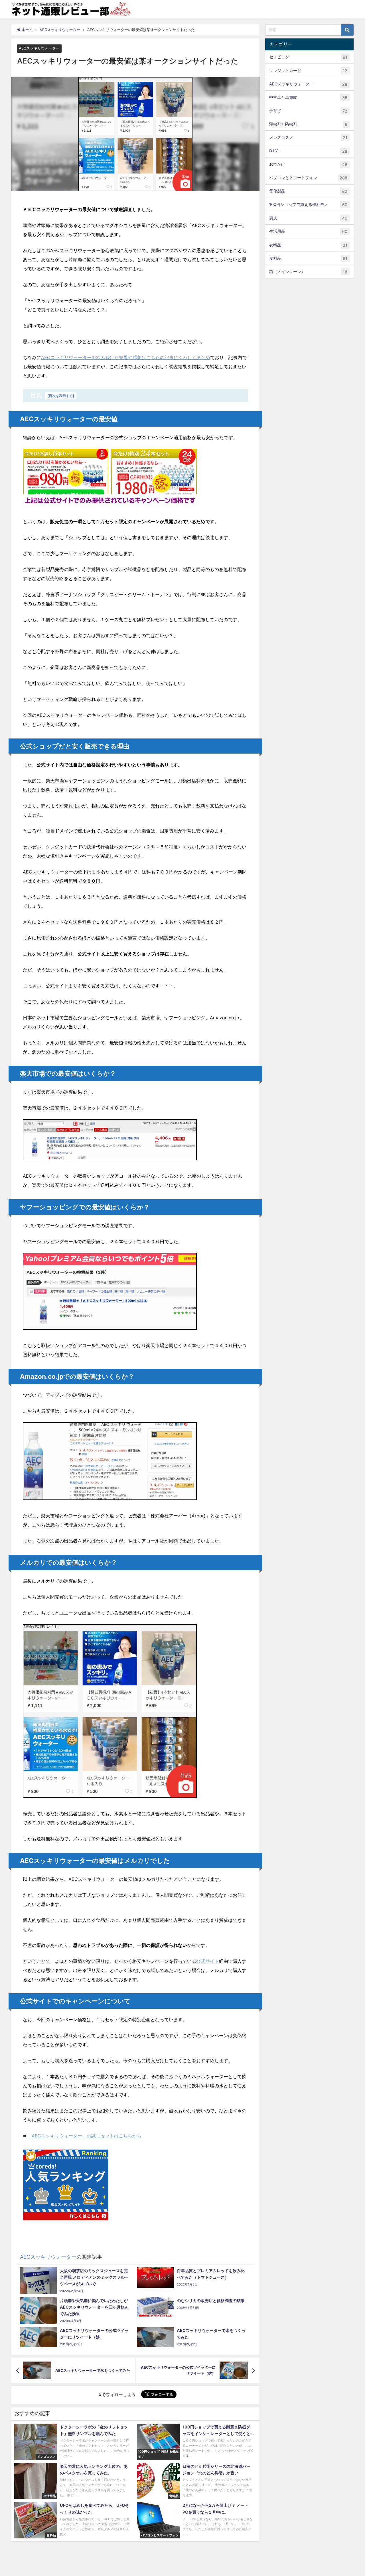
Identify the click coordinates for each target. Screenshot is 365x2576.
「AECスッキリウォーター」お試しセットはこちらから (84, 2136)
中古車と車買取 (308, 97)
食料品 (308, 258)
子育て (308, 111)
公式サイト (208, 1961)
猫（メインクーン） (308, 271)
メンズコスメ (308, 138)
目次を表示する (61, 396)
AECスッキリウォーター (39, 49)
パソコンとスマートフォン (308, 178)
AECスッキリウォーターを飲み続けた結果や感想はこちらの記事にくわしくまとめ (126, 357)
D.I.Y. (308, 151)
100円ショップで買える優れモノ (308, 204)
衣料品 (308, 245)
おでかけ (308, 164)
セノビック (308, 57)
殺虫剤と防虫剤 (308, 124)
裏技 (308, 218)
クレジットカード (308, 70)
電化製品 (308, 191)
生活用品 (308, 231)
